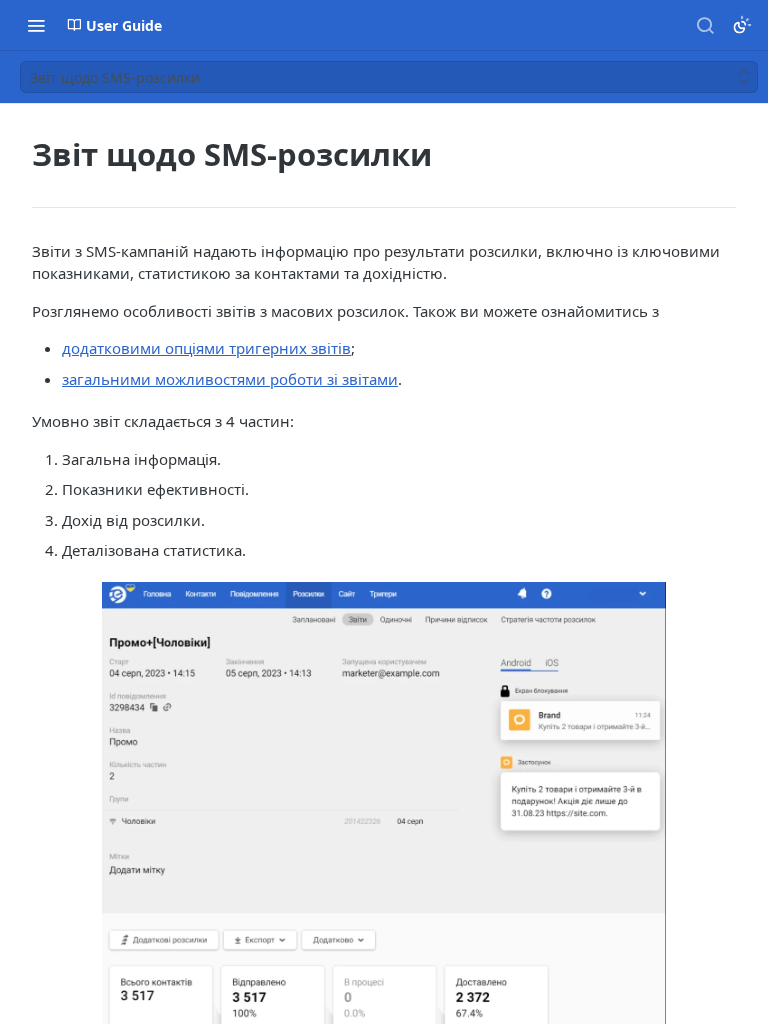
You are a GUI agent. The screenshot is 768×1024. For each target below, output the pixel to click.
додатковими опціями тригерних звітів (206, 348)
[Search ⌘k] (705, 25)
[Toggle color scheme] (742, 25)
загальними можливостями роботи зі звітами (230, 379)
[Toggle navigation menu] (36, 25)
